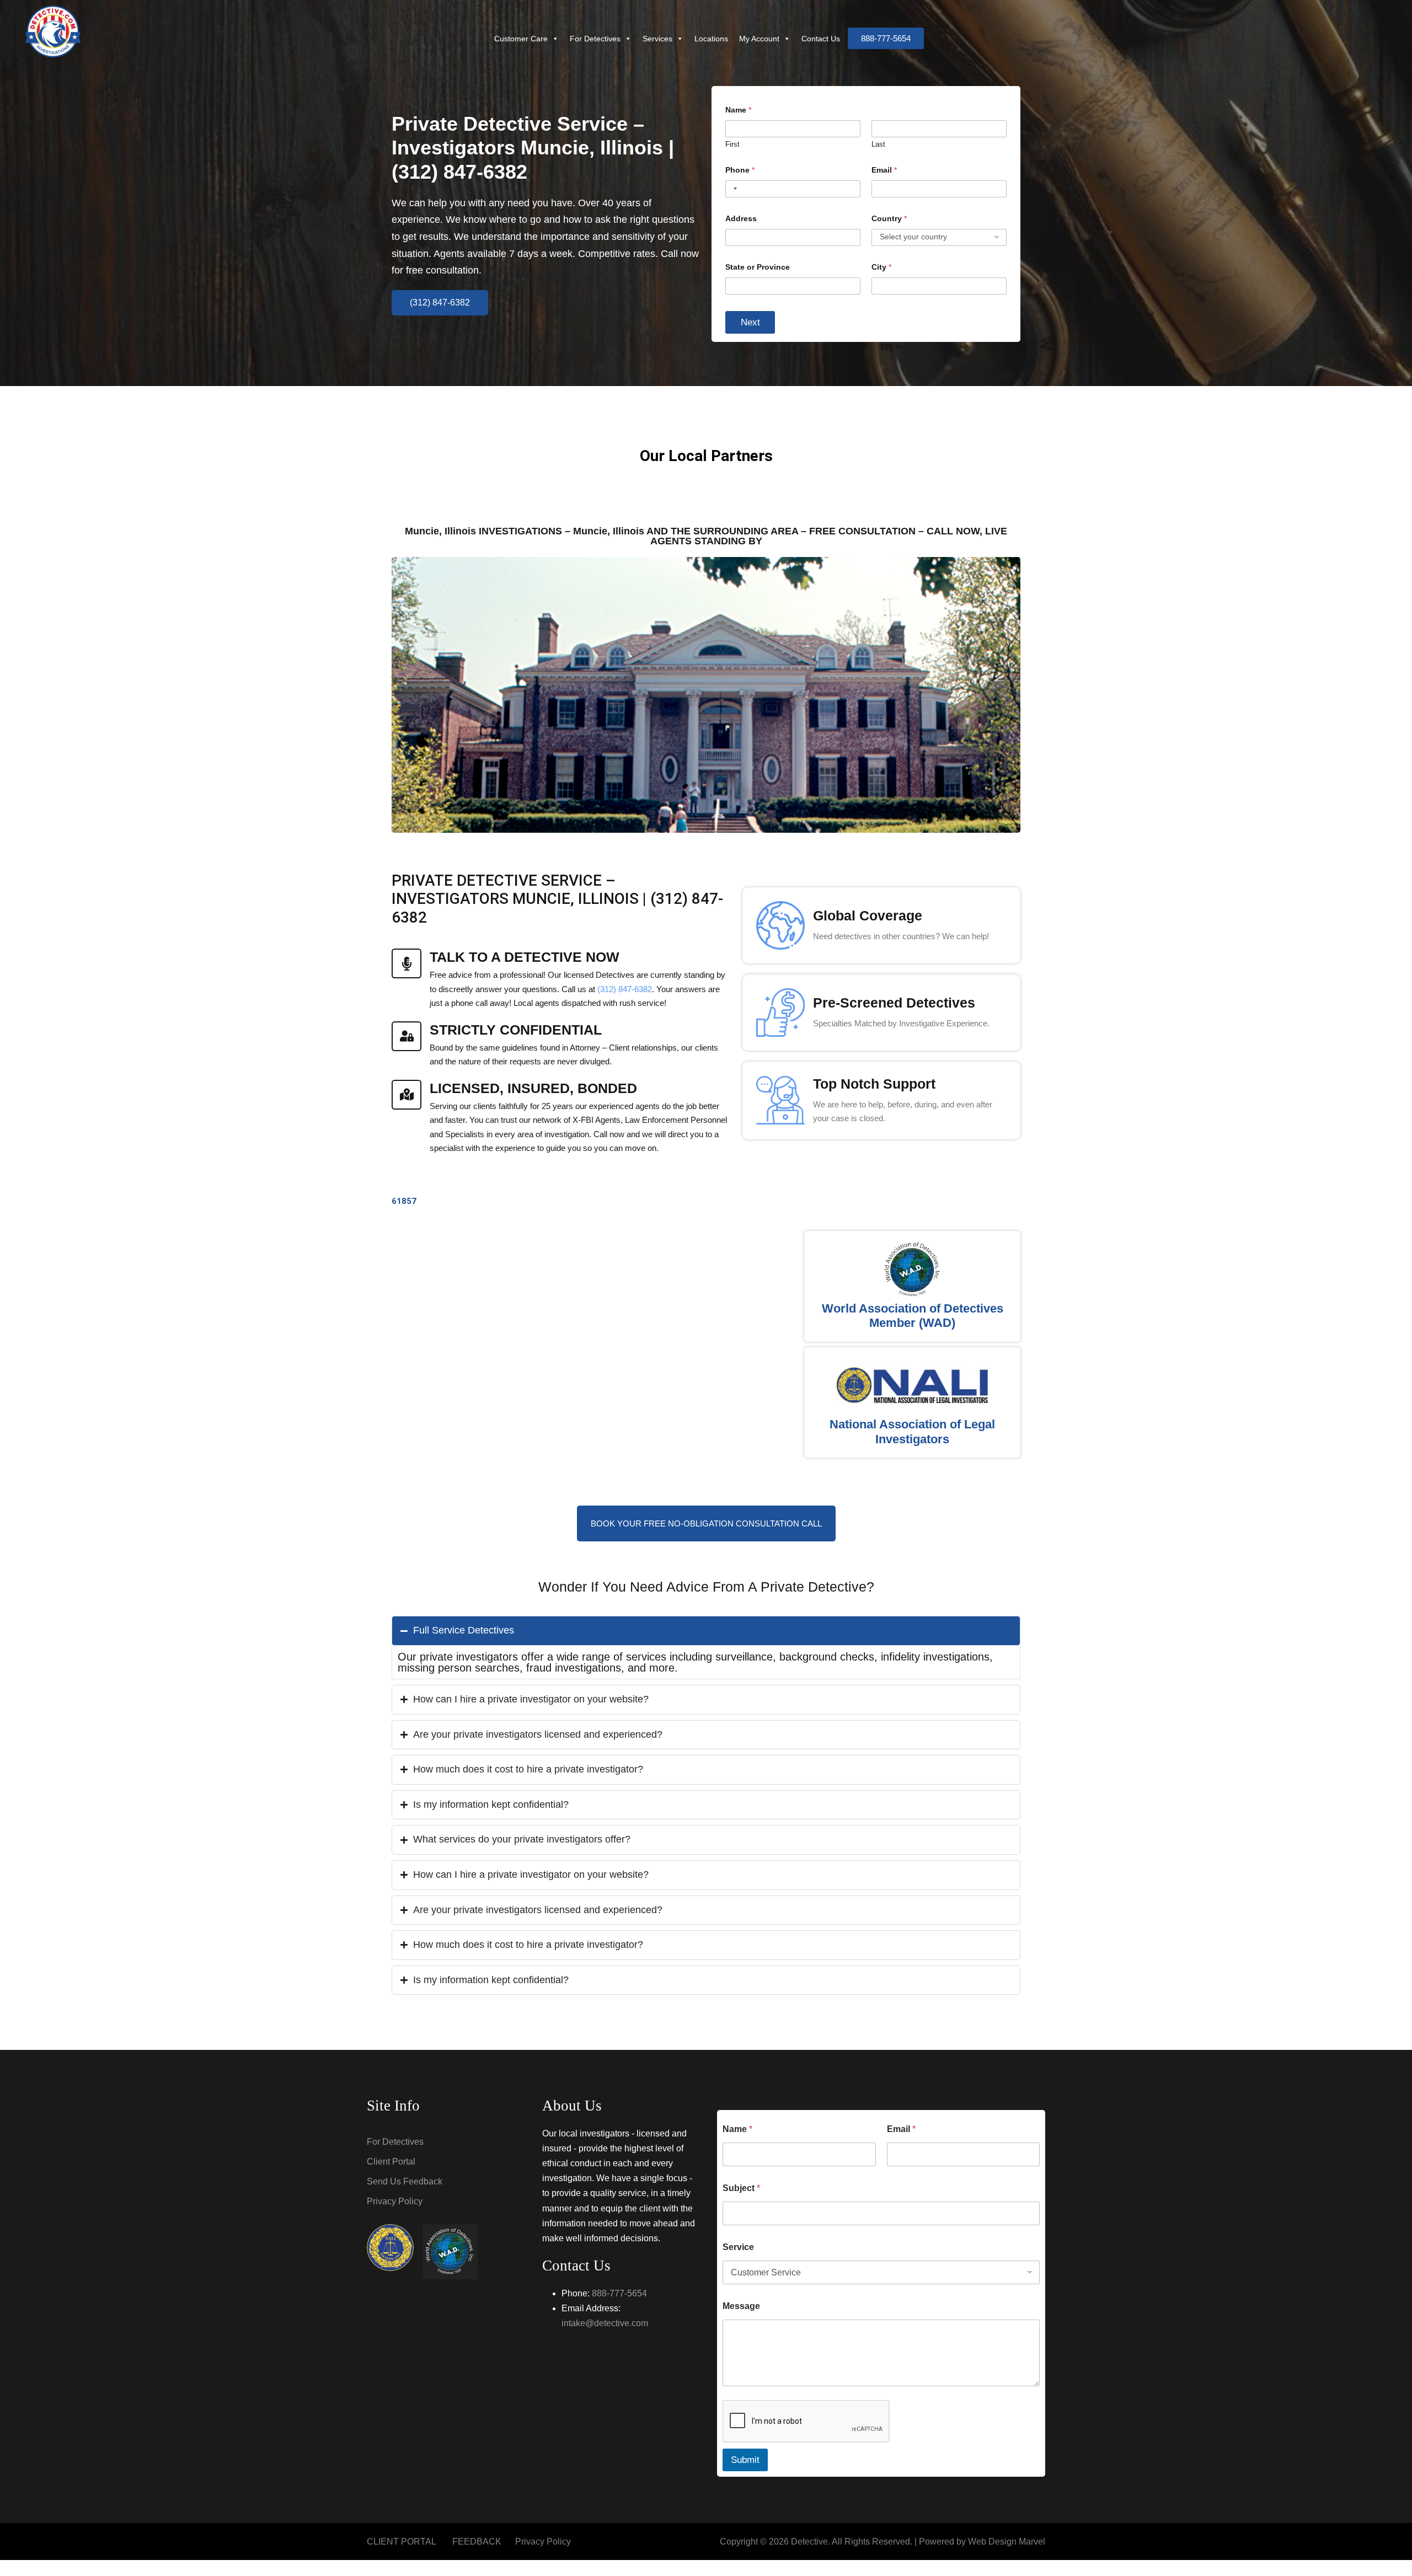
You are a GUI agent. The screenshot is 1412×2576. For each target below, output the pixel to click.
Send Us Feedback (405, 2181)
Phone (740, 170)
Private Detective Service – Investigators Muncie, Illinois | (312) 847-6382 (533, 148)
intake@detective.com (605, 2323)
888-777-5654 (619, 2293)
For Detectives (595, 39)
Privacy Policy (395, 2201)
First (732, 144)
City (881, 267)
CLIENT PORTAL (402, 2542)
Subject (741, 2188)
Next (750, 322)
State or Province (758, 267)
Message (741, 2306)
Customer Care (521, 39)
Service (738, 2247)
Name (737, 2129)
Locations (711, 39)
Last (878, 144)
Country (889, 218)
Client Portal (391, 2162)
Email (884, 170)
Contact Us (821, 39)
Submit (745, 2460)
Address (741, 218)
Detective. (811, 2542)
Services (657, 39)
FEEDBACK (477, 2542)
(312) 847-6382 (625, 989)
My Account (759, 39)
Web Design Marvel (1007, 2542)
